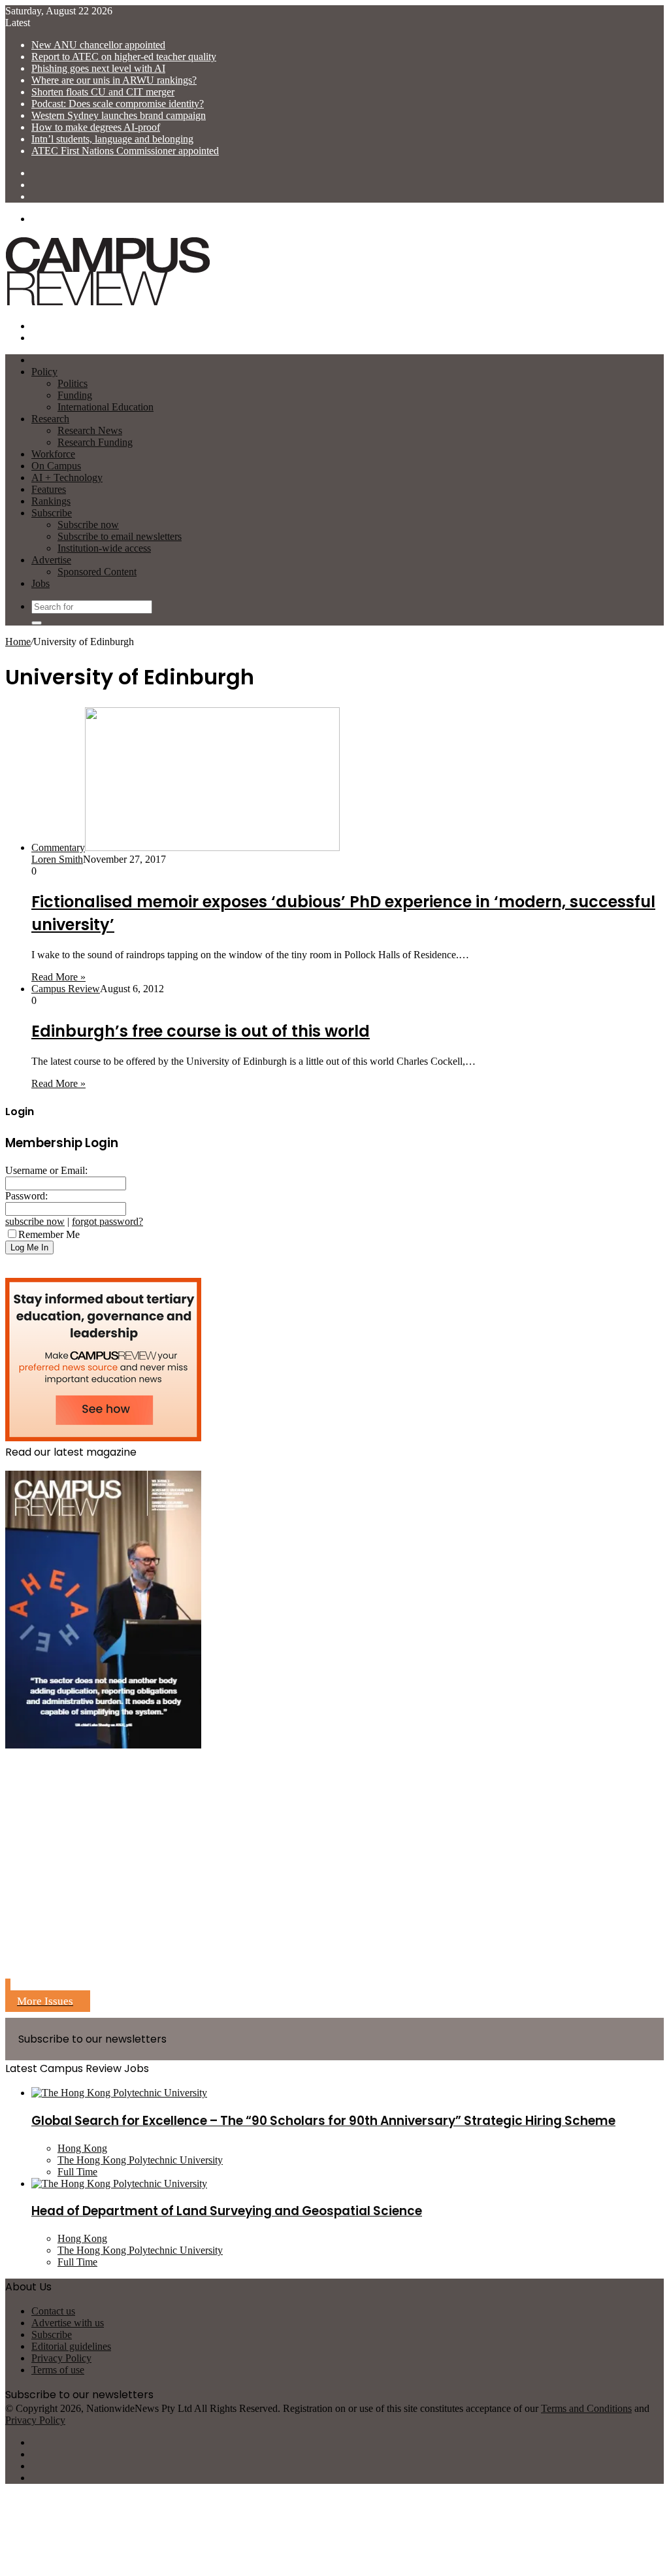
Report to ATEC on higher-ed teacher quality (124, 57)
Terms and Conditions (586, 2408)
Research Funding (95, 442)
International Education (106, 407)
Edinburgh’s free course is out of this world (201, 1031)
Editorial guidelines (71, 2346)
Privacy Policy (61, 2358)
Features (49, 489)
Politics (73, 383)
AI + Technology (67, 477)
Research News (90, 430)
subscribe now (35, 1221)
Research (50, 419)
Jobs (41, 583)
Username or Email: (46, 1170)
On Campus (56, 466)
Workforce (53, 454)
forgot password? (107, 1221)
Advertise (51, 560)
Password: (26, 1196)
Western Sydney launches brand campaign (119, 115)
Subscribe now (88, 525)
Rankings (51, 501)
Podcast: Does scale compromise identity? (118, 104)
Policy (44, 372)
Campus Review (66, 989)
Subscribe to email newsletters (120, 536)
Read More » (58, 977)
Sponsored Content (97, 572)
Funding (75, 395)
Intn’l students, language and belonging (112, 139)
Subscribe (52, 513)
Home (18, 642)
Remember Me (49, 1234)
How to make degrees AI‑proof (96, 127)
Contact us (53, 2311)
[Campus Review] (108, 304)
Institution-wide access (104, 548)
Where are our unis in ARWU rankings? (114, 80)
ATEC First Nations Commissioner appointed (125, 151)
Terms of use (58, 2370)
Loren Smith (57, 859)
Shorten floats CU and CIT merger (103, 92)
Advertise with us (68, 2323)
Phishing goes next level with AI (98, 68)
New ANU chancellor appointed (98, 45)
